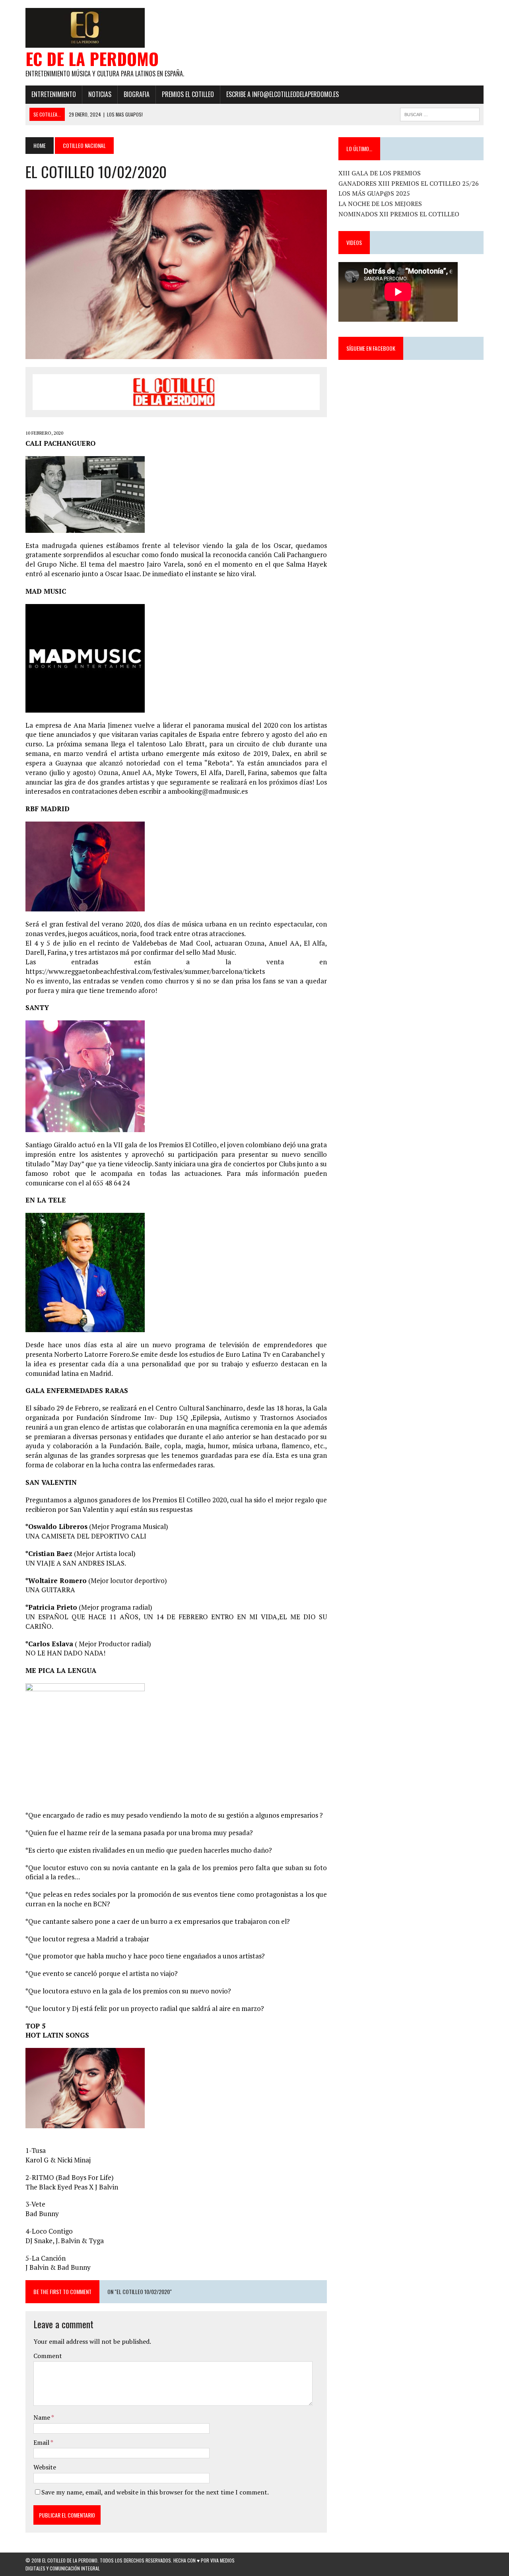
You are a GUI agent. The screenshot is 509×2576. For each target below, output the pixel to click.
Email (42, 2442)
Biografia (137, 94)
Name (42, 2417)
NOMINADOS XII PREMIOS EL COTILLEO (399, 214)
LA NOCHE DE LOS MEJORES (380, 204)
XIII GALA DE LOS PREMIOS (380, 173)
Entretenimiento (54, 94)
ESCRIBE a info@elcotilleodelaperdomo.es (283, 94)
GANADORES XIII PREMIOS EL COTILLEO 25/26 (409, 183)
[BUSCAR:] (440, 113)
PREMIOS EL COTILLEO (188, 94)
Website (45, 2467)
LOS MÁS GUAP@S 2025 (374, 193)
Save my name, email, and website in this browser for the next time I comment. (155, 2492)
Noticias (100, 94)
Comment (48, 2356)
